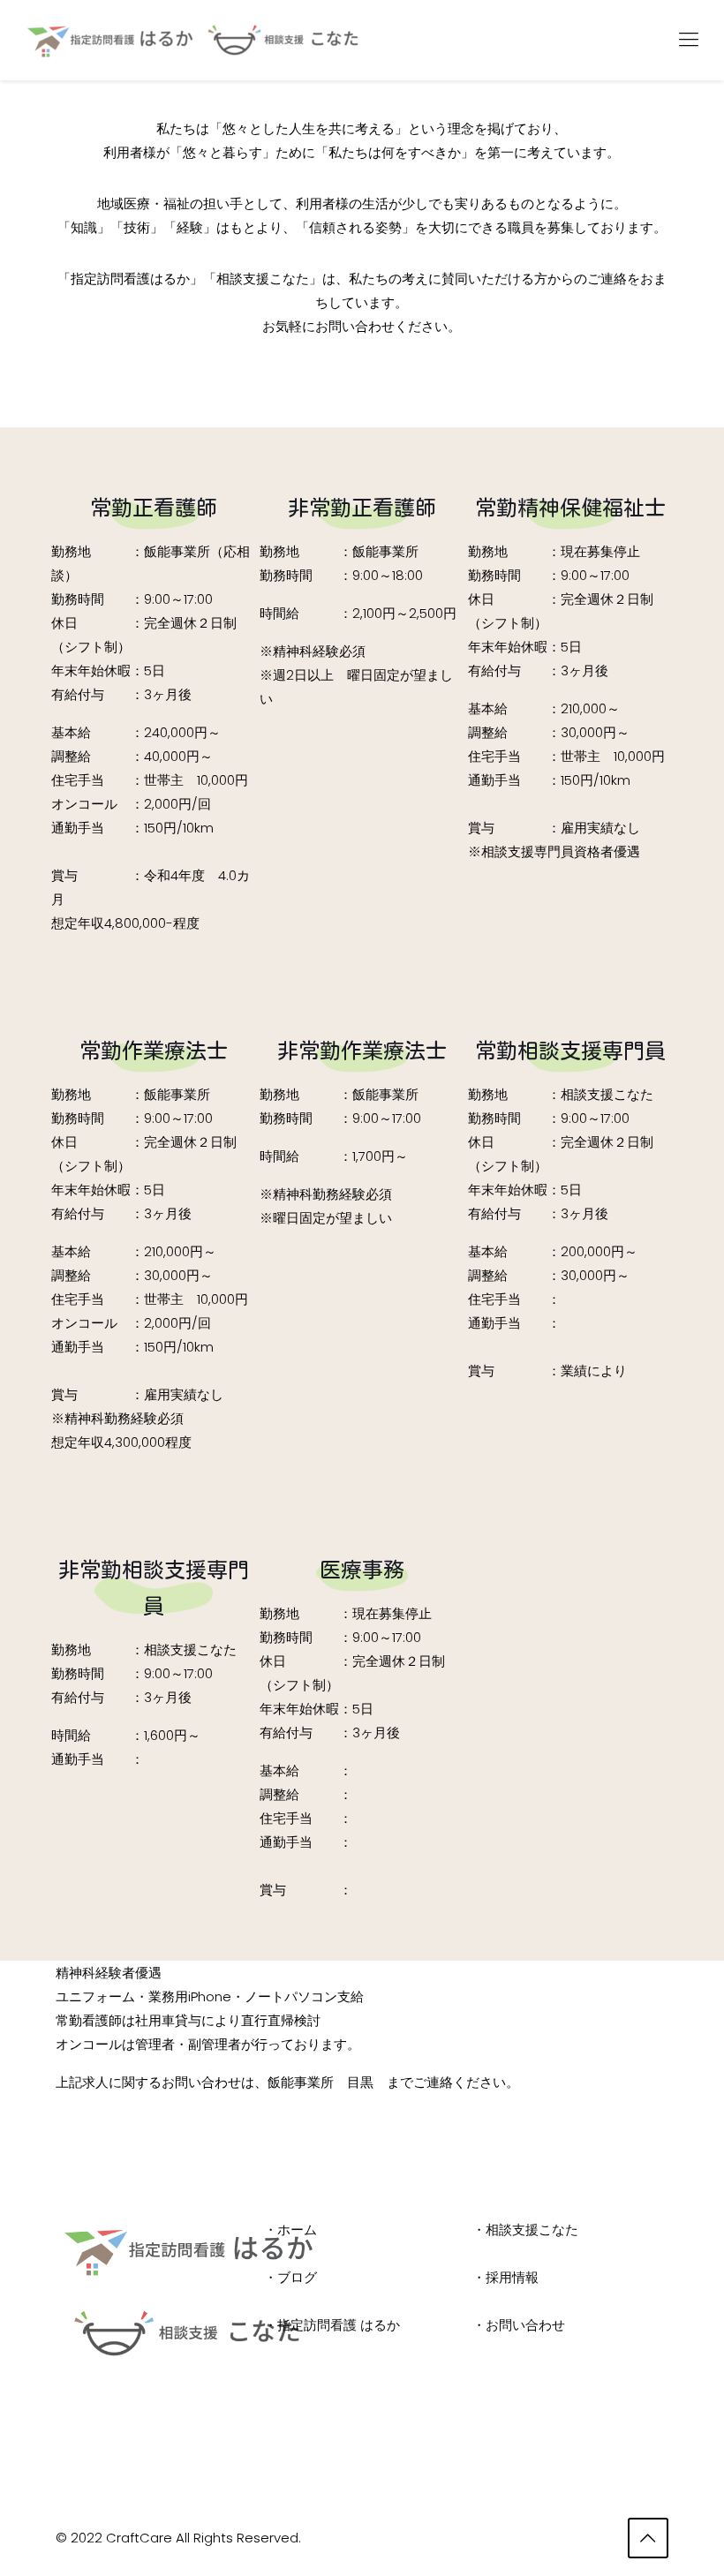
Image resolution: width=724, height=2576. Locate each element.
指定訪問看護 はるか (339, 2325)
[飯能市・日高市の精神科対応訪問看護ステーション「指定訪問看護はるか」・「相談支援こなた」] (201, 40)
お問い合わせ (525, 2325)
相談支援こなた (532, 2230)
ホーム (297, 2230)
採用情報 (512, 2277)
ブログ (297, 2277)
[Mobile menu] (689, 40)
